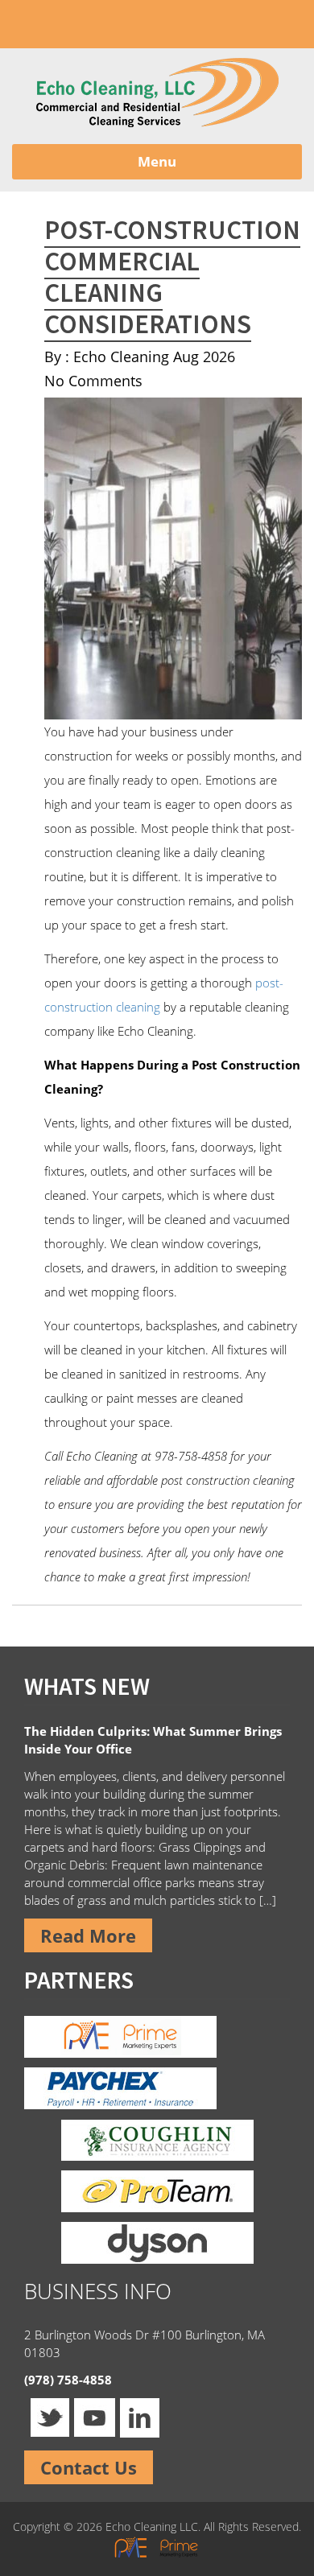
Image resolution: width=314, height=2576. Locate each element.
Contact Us (89, 2467)
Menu (157, 161)
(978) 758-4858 (122, 24)
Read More (88, 1935)
